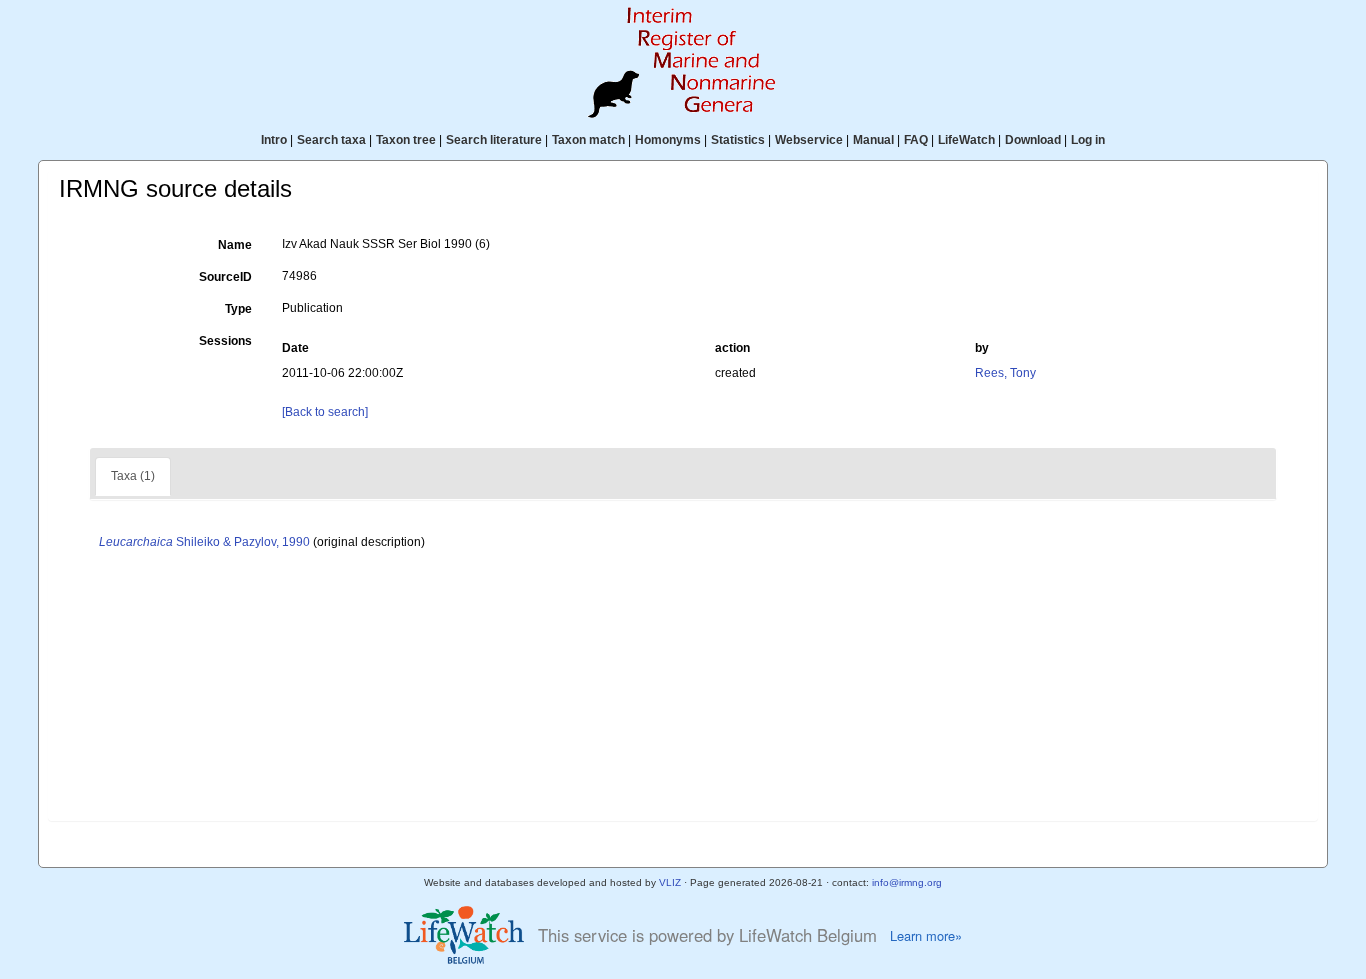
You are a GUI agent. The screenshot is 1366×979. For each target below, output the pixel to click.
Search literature (494, 140)
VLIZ (670, 882)
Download (1033, 140)
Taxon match (588, 140)
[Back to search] (325, 412)
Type (238, 309)
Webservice (809, 140)
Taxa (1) (133, 476)
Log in (1088, 140)
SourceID (225, 277)
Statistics (738, 140)
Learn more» (926, 936)
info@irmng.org (907, 882)
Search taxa (331, 140)
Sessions (225, 341)
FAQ (916, 140)
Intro (274, 140)
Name (235, 245)
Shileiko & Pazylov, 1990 (204, 542)
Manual (873, 140)
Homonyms (668, 140)
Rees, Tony (1005, 373)
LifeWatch (966, 140)
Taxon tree (406, 140)
